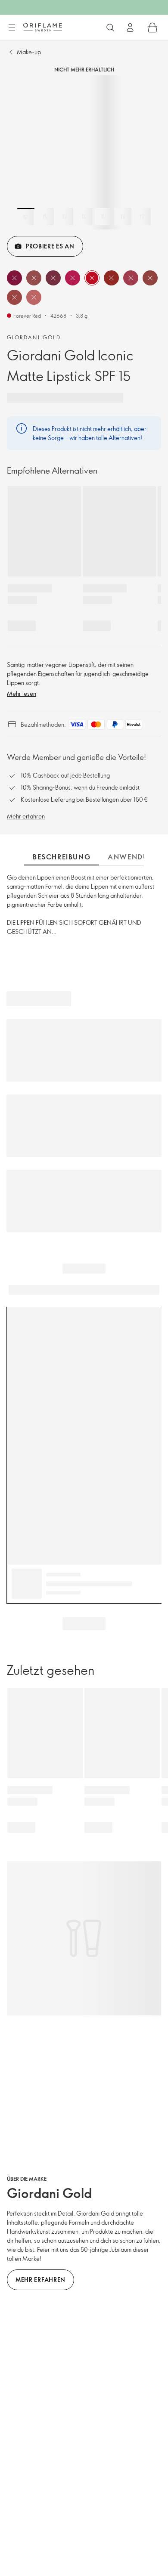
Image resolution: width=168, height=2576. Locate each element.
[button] (14, 278)
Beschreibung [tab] (62, 857)
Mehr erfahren (26, 816)
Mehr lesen (22, 693)
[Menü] (12, 28)
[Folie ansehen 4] (84, 217)
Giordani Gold (34, 337)
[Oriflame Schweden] (43, 27)
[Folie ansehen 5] (103, 217)
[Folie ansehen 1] (26, 217)
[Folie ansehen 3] (65, 217)
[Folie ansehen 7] (142, 217)
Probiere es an (50, 246)
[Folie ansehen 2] (45, 217)
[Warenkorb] (152, 28)
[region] (84, 152)
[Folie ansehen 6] (123, 217)
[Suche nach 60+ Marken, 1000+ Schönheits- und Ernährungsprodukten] (110, 28)
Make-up (29, 52)
